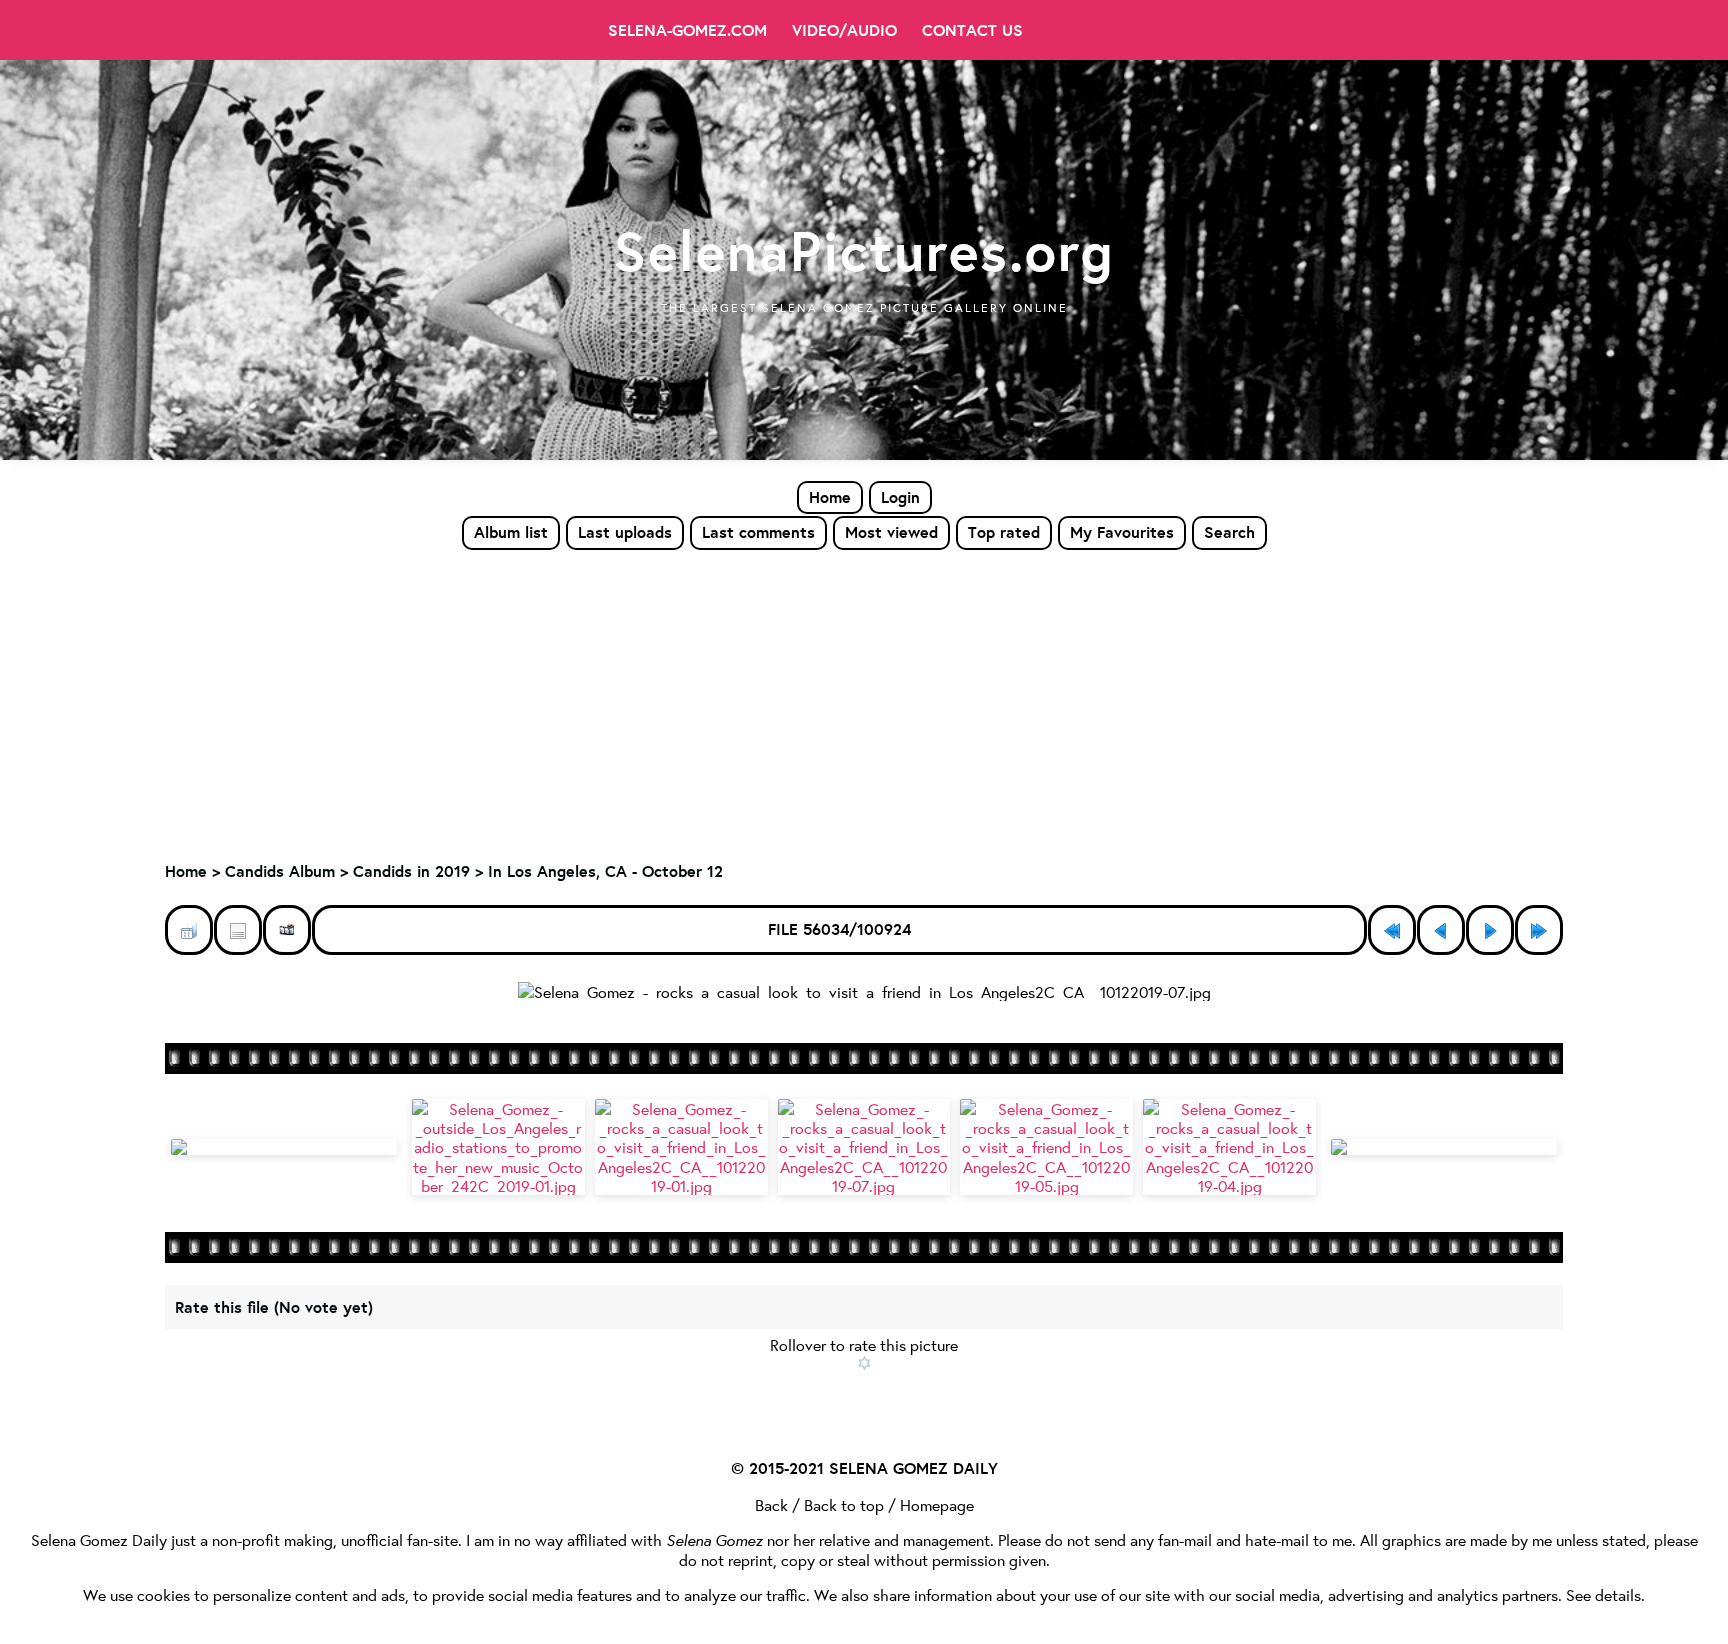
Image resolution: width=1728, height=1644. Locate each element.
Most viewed (891, 532)
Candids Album (280, 871)
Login (900, 497)
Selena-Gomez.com (687, 30)
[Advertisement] (864, 701)
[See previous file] (1441, 930)
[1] (864, 1363)
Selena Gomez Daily (99, 1539)
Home (830, 497)
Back (771, 1504)
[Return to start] (1392, 930)
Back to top (844, 1504)
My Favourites (1122, 532)
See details (1603, 1594)
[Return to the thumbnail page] (189, 930)
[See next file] (1490, 930)
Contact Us (972, 30)
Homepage (937, 1504)
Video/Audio (844, 30)
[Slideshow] (287, 930)
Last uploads (625, 532)
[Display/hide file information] (238, 930)
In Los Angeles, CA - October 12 (605, 871)
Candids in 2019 (411, 871)
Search (1229, 532)
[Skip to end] (1539, 930)
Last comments (758, 532)
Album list (511, 532)
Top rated (1004, 532)
